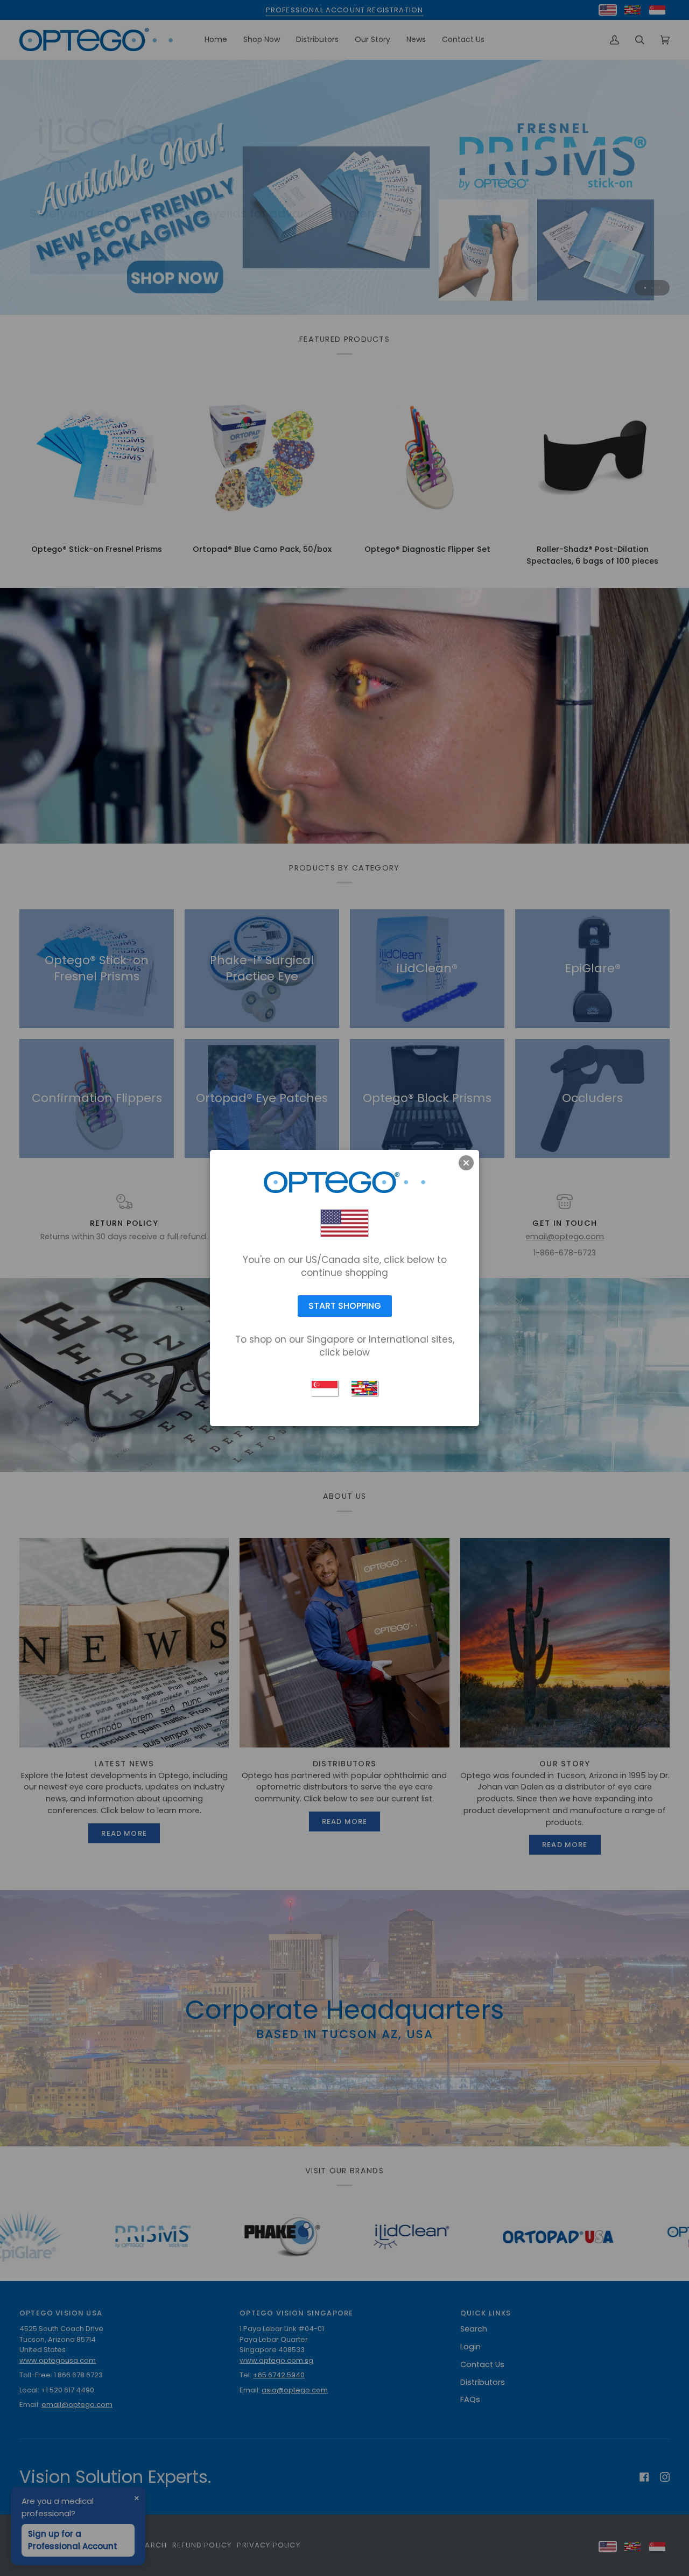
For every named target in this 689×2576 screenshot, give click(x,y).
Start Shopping (345, 1306)
